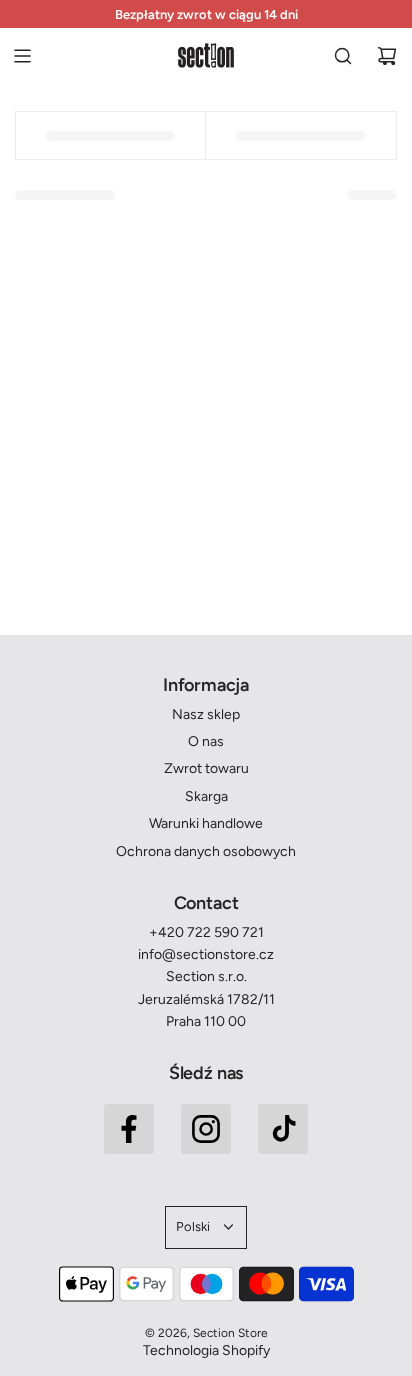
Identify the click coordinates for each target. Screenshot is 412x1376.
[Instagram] (206, 1129)
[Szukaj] (343, 56)
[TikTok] (283, 1129)
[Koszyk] (387, 56)
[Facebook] (129, 1129)
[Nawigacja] (22, 56)
